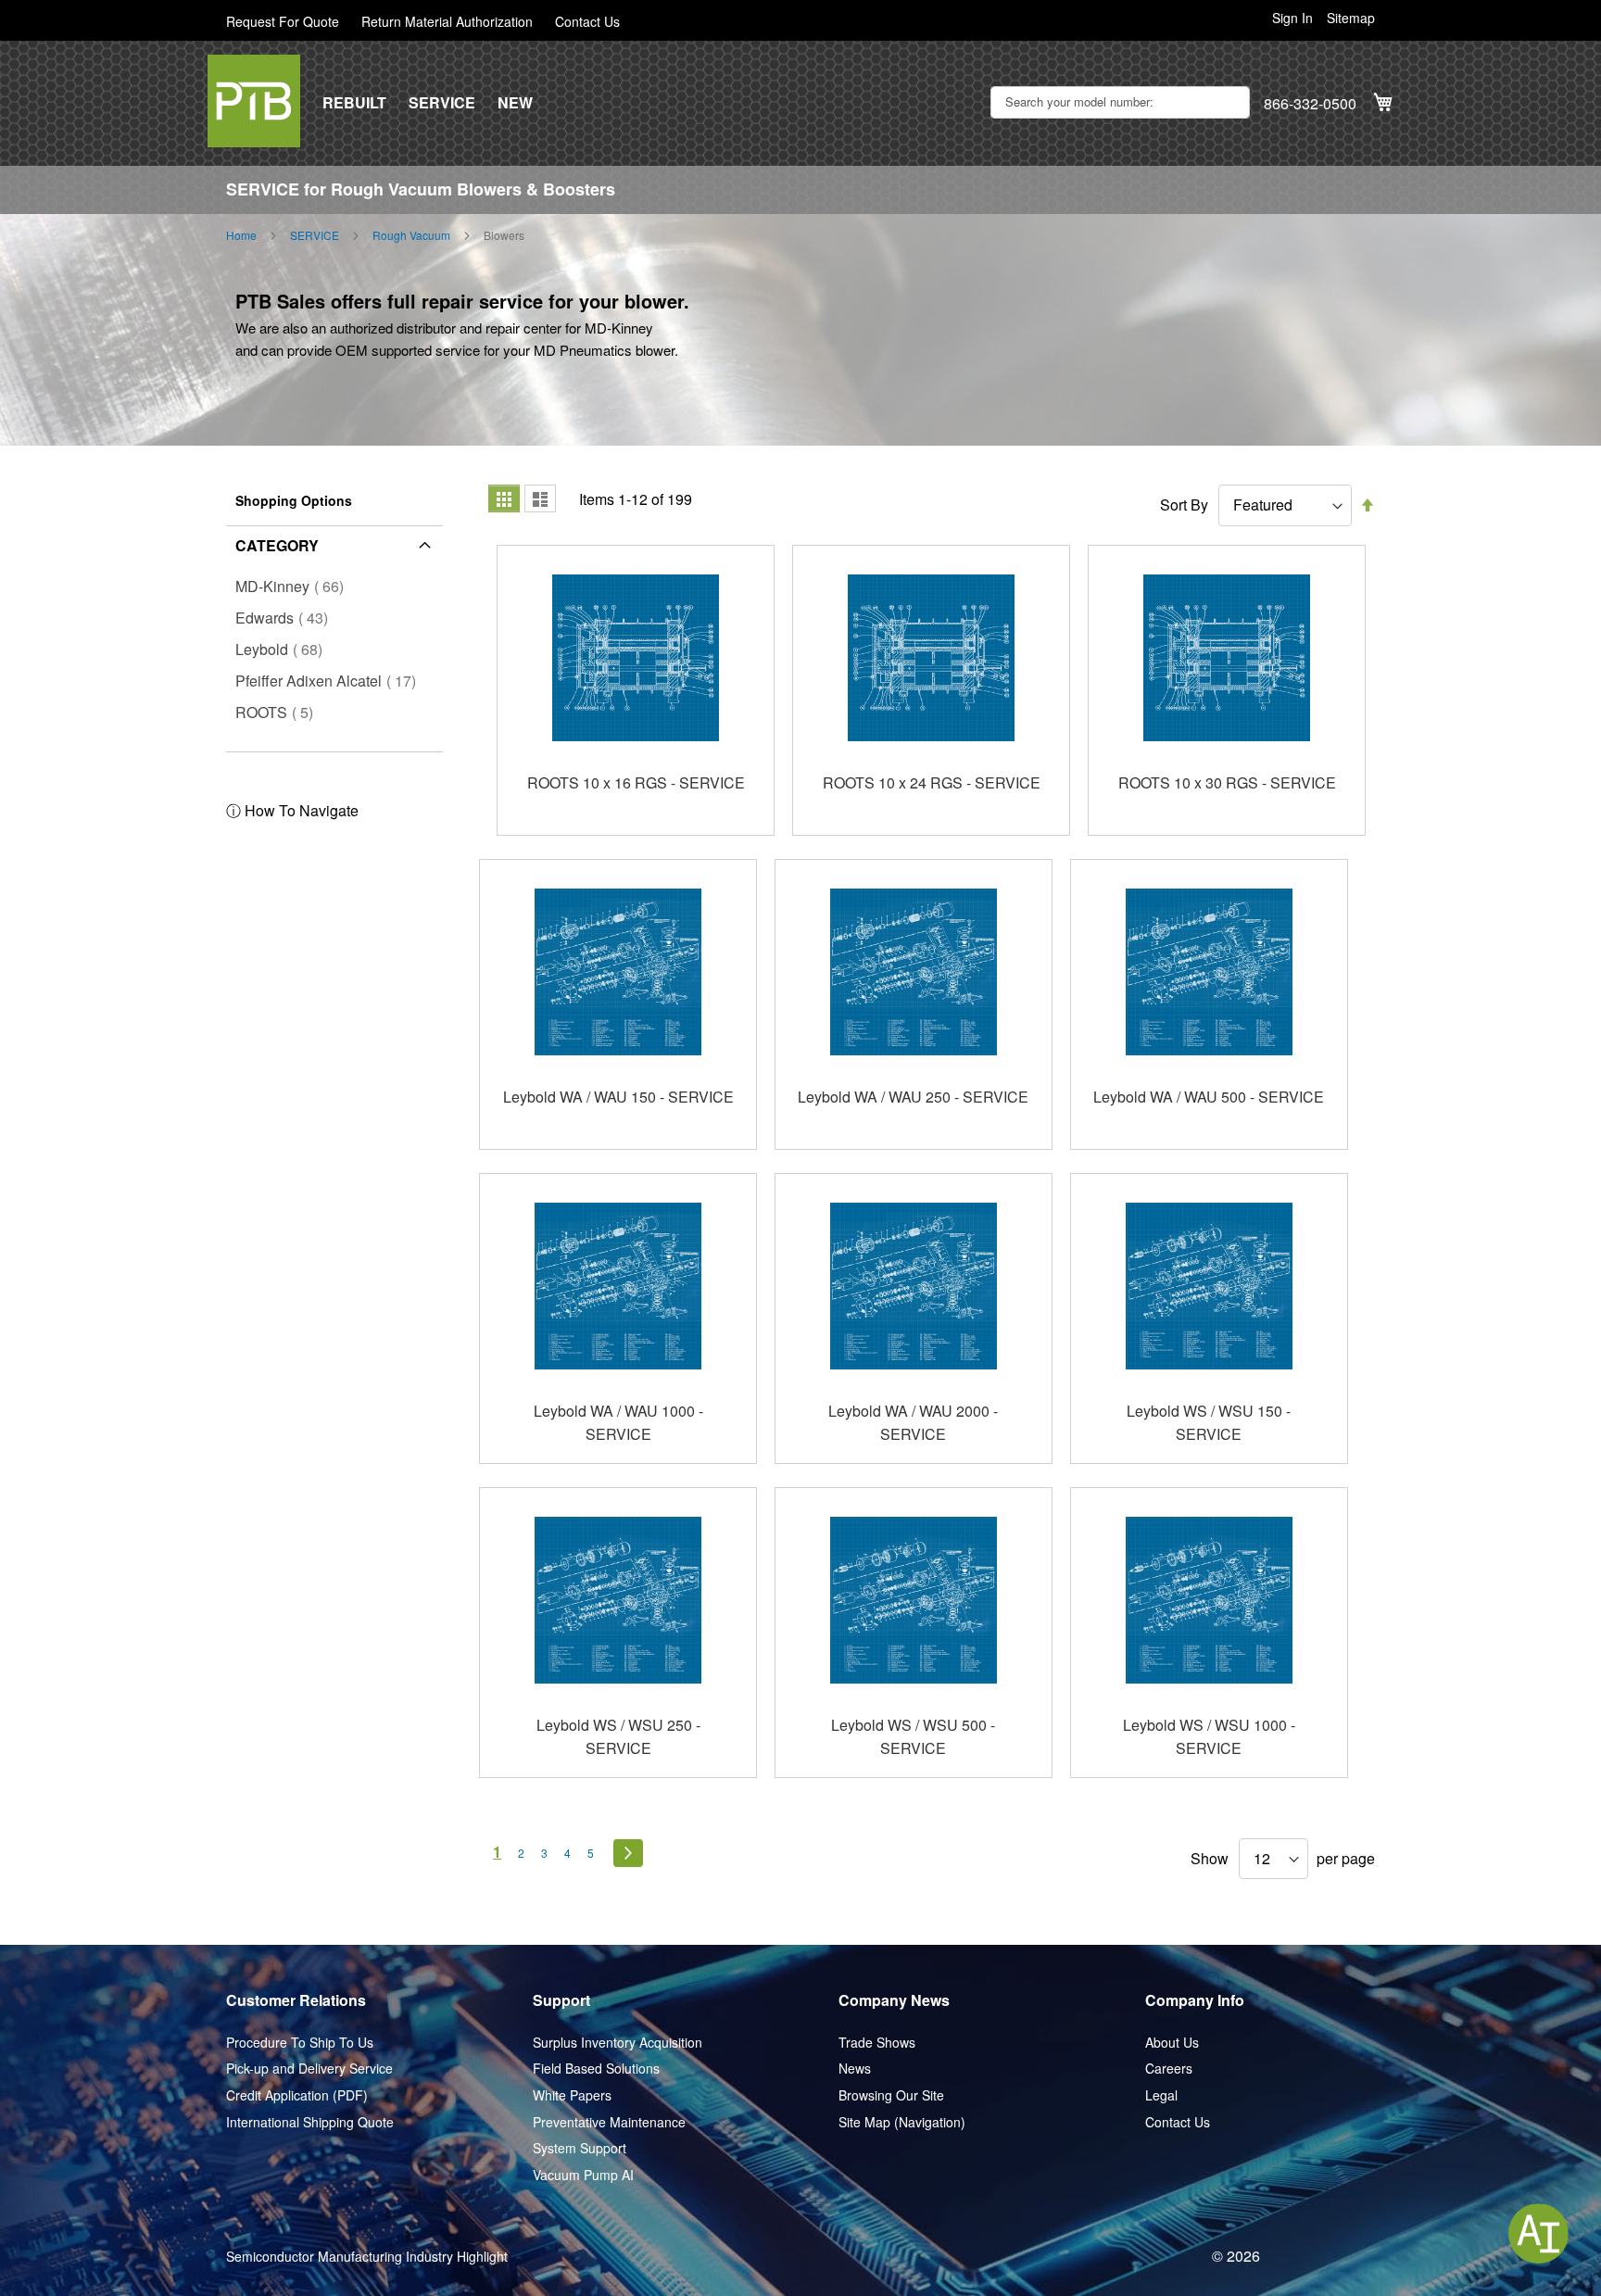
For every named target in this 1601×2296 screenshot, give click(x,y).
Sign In (1292, 18)
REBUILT (354, 103)
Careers (1169, 2069)
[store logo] (254, 101)
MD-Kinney (295, 586)
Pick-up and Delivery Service (309, 2069)
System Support (580, 2148)
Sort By (1184, 505)
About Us (1172, 2043)
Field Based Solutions (596, 2069)
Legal (1161, 2095)
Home (241, 235)
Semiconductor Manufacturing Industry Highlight (367, 2257)
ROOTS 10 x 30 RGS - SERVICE (1227, 782)
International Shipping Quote (310, 2122)
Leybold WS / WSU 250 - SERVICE (618, 1737)
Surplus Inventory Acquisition (618, 2043)
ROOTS (280, 712)
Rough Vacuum (411, 235)
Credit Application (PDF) (297, 2095)
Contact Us (587, 22)
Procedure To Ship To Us (300, 2043)
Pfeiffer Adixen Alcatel (331, 681)
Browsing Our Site (891, 2095)
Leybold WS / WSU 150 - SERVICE (1209, 1423)
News (855, 2069)
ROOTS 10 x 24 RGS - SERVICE (932, 782)
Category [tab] (277, 545)
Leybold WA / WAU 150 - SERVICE (618, 1097)
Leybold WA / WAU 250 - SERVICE (913, 1097)
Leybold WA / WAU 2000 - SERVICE (913, 1423)
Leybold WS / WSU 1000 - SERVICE (1209, 1737)
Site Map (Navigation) (902, 2122)
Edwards (287, 618)
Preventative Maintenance (609, 2122)
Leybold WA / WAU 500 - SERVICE (1209, 1097)
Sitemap (1351, 18)
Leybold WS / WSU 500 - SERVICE (913, 1737)
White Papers (572, 2095)
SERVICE (442, 103)
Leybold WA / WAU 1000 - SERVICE (618, 1423)
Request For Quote (283, 22)
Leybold (284, 649)
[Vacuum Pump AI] (1538, 2233)
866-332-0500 (1310, 104)
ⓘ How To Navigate (292, 810)
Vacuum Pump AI (583, 2175)
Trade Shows (877, 2043)
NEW (515, 103)
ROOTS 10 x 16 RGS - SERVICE (636, 782)
